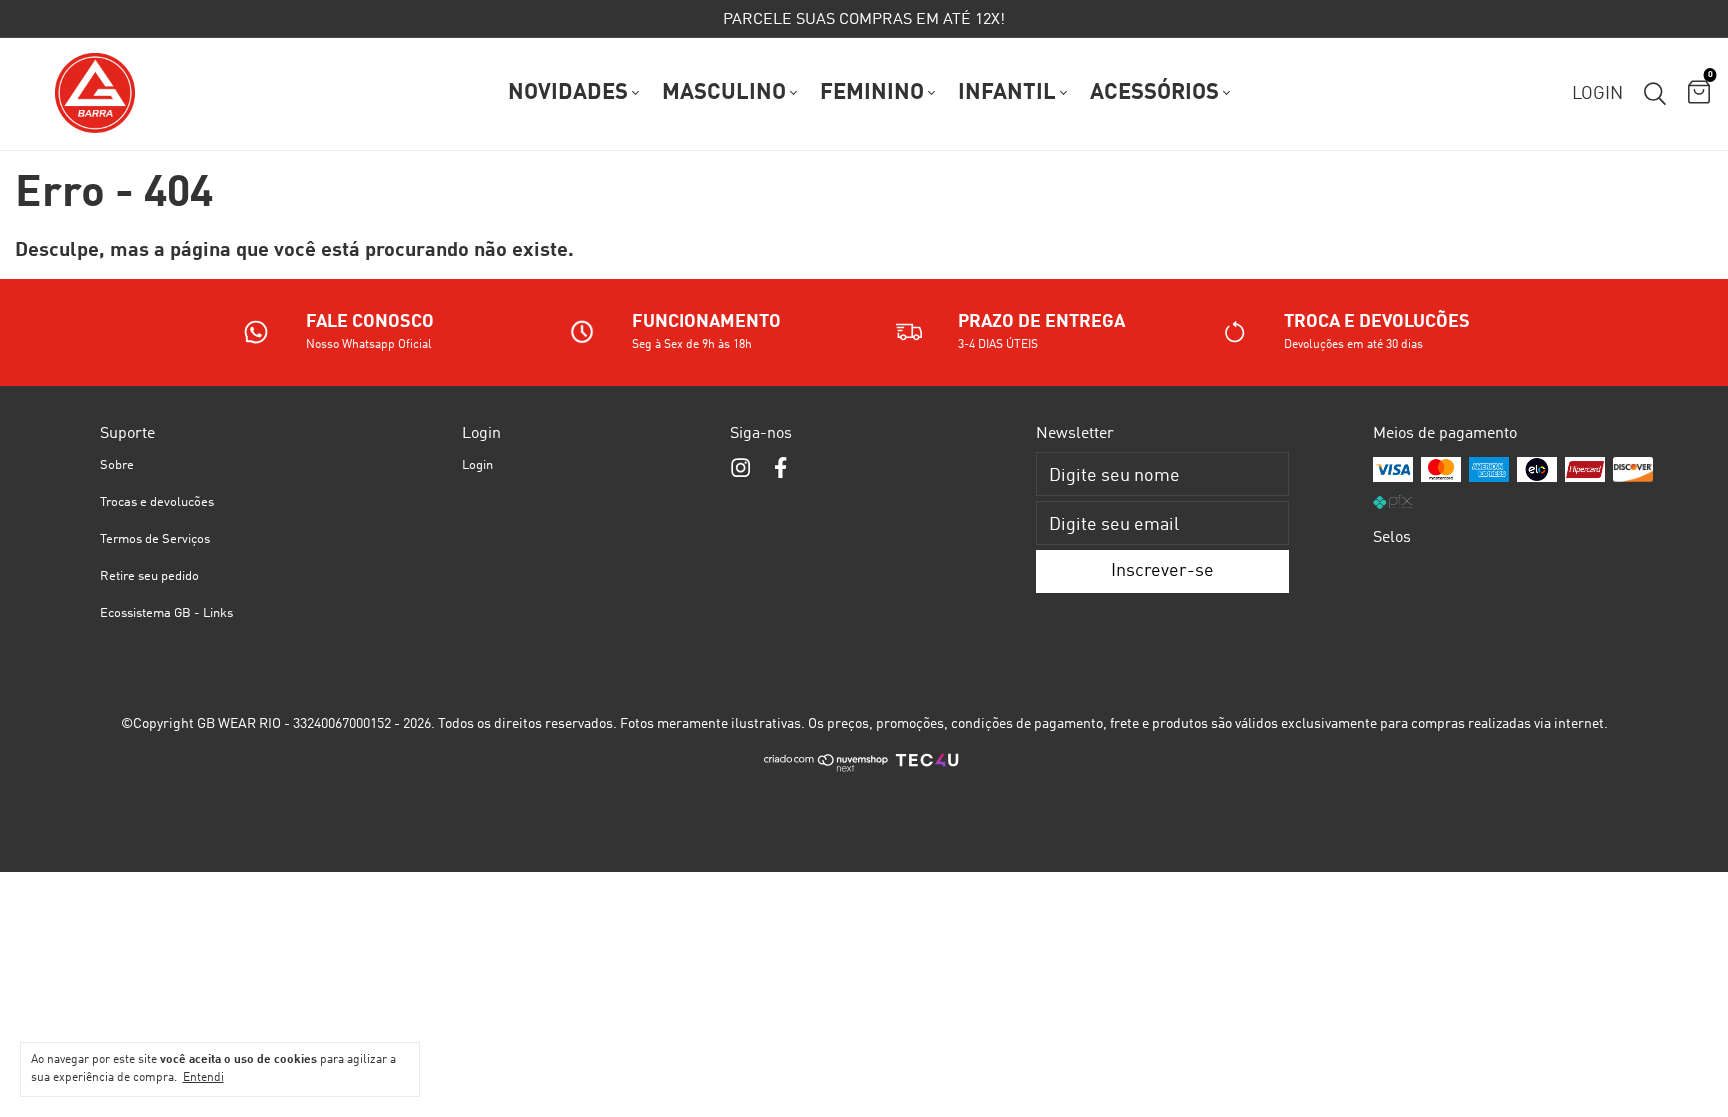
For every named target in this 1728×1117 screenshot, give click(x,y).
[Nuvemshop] (826, 769)
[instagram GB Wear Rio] (740, 469)
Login (477, 465)
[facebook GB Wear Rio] (780, 469)
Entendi (203, 1078)
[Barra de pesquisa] (1655, 94)
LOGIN (1597, 94)
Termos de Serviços (155, 539)
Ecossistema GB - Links (166, 613)
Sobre (117, 465)
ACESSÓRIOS (1154, 93)
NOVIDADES (568, 93)
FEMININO (872, 93)
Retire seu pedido (149, 576)
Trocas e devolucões (157, 502)
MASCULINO (724, 93)
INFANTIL (1007, 93)
